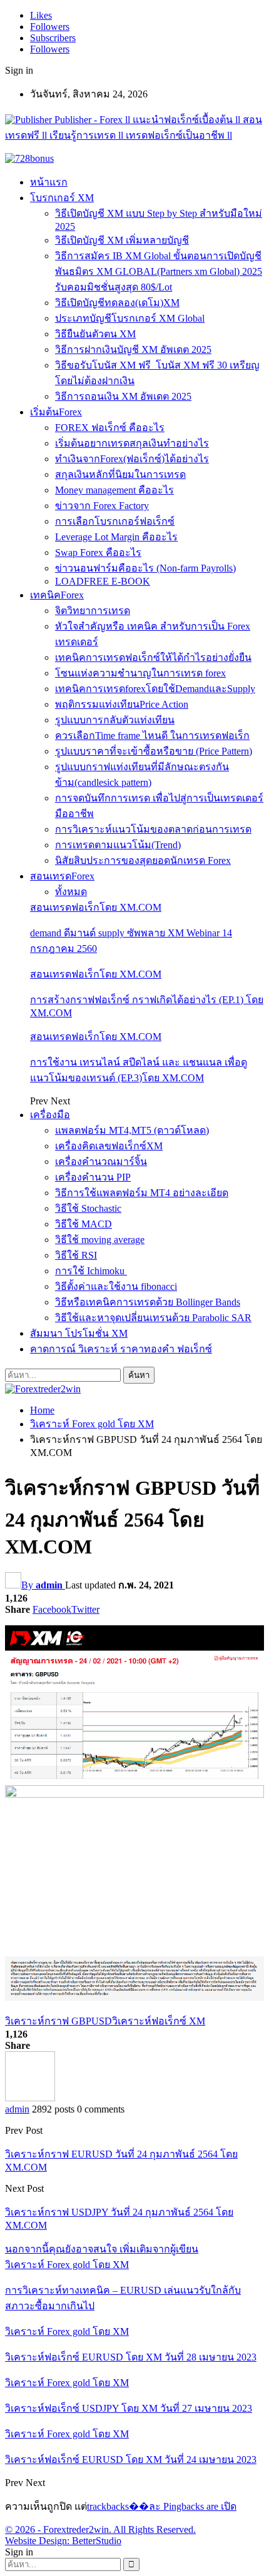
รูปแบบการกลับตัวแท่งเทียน (115, 720)
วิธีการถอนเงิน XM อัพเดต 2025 (123, 396)
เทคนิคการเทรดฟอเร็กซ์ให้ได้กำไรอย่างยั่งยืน (153, 657)
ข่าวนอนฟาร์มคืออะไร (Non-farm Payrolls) (145, 568)
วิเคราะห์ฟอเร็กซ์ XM (159, 2021)
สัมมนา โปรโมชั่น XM (79, 1333)
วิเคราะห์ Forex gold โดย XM (67, 2265)
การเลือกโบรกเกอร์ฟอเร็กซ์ (115, 521)
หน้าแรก (49, 182)
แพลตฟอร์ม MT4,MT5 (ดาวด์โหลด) (132, 1130)
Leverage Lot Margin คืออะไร (116, 537)
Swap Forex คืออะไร (98, 552)
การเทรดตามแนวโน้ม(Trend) (118, 845)
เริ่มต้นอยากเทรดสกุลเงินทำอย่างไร (132, 443)
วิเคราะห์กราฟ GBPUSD (58, 2021)
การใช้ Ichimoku (91, 1271)
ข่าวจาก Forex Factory (102, 506)
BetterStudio (97, 2541)
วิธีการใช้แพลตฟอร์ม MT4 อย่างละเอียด (142, 1193)
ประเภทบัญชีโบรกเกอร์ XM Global (130, 318)
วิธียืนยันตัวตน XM (95, 334)
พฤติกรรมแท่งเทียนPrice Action (122, 704)
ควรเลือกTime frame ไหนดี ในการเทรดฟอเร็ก (152, 736)
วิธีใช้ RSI (76, 1255)
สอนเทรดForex (62, 876)
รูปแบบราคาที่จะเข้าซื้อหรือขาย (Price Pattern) (154, 751)
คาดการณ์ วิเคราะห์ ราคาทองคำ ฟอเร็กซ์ (121, 1349)
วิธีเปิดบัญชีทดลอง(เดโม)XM (117, 303)
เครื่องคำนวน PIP (93, 1177)
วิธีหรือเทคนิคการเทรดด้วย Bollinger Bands (148, 1302)
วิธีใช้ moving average (100, 1240)
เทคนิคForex (57, 595)
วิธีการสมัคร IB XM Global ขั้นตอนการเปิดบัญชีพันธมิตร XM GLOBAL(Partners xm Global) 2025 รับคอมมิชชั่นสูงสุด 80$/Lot (159, 271)
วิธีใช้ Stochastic (88, 1208)
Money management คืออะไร (114, 490)
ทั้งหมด (71, 892)
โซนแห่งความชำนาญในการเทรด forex (140, 673)
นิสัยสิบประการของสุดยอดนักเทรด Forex (143, 860)
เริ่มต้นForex (56, 412)
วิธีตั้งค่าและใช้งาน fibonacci (116, 1286)
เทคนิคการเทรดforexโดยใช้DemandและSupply (155, 689)
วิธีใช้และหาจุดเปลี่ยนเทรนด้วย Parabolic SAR (153, 1318)
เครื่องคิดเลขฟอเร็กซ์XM (109, 1146)
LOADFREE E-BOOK (103, 581)
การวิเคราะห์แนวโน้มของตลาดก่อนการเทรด (153, 829)
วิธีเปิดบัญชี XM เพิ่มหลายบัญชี (122, 240)
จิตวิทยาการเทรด (93, 611)
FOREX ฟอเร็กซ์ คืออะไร (110, 428)
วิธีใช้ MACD (84, 1224)
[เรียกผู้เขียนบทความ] (30, 2098)
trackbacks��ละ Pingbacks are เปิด (162, 2506)
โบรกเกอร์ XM (62, 198)
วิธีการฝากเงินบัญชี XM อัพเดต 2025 (133, 349)
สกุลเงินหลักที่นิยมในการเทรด (120, 474)
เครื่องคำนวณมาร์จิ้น (101, 1162)
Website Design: (38, 2541)
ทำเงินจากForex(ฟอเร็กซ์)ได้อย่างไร (132, 459)
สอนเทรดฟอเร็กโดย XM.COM (96, 907)
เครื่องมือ (50, 1115)
